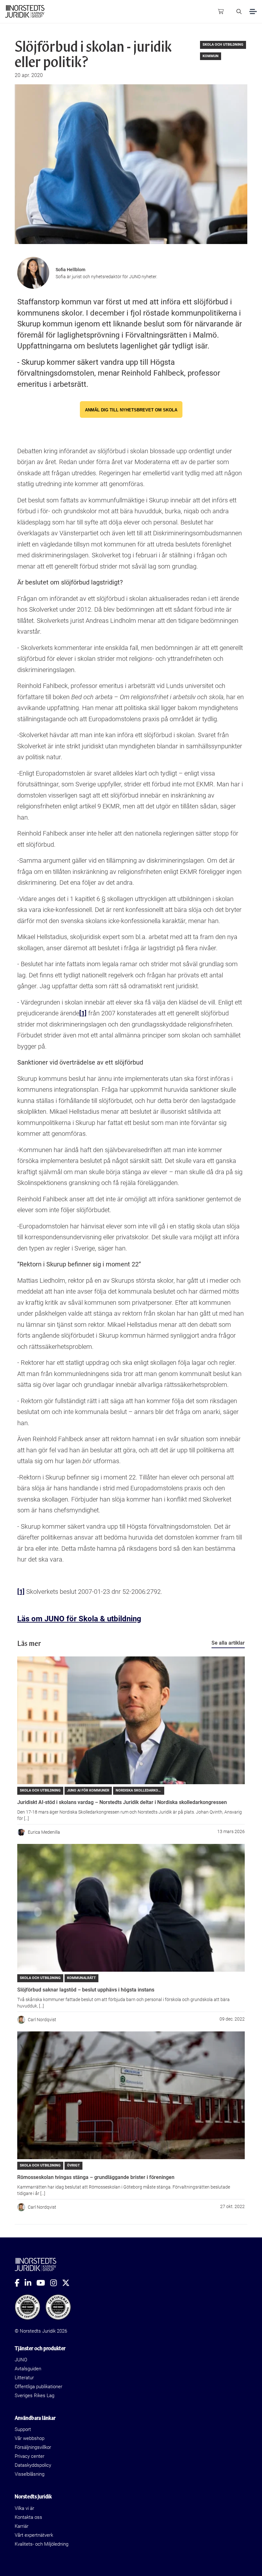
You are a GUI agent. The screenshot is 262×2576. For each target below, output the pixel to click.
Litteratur (24, 2378)
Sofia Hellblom (70, 270)
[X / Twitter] (68, 2283)
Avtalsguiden (28, 2369)
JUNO (21, 2360)
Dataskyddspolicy (33, 2465)
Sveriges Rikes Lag (35, 2396)
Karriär (22, 2526)
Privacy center (30, 2456)
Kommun (211, 56)
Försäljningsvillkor (33, 2447)
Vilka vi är (24, 2508)
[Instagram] (56, 2283)
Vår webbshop (30, 2438)
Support (23, 2429)
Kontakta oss (28, 2517)
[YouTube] (43, 2283)
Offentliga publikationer (39, 2387)
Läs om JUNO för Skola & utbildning (79, 1619)
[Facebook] (20, 2283)
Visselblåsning (30, 2474)
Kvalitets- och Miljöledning (42, 2544)
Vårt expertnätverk (34, 2535)
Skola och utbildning (223, 45)
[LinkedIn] (31, 2283)
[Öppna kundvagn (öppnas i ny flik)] (221, 11)
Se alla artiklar (228, 1643)
